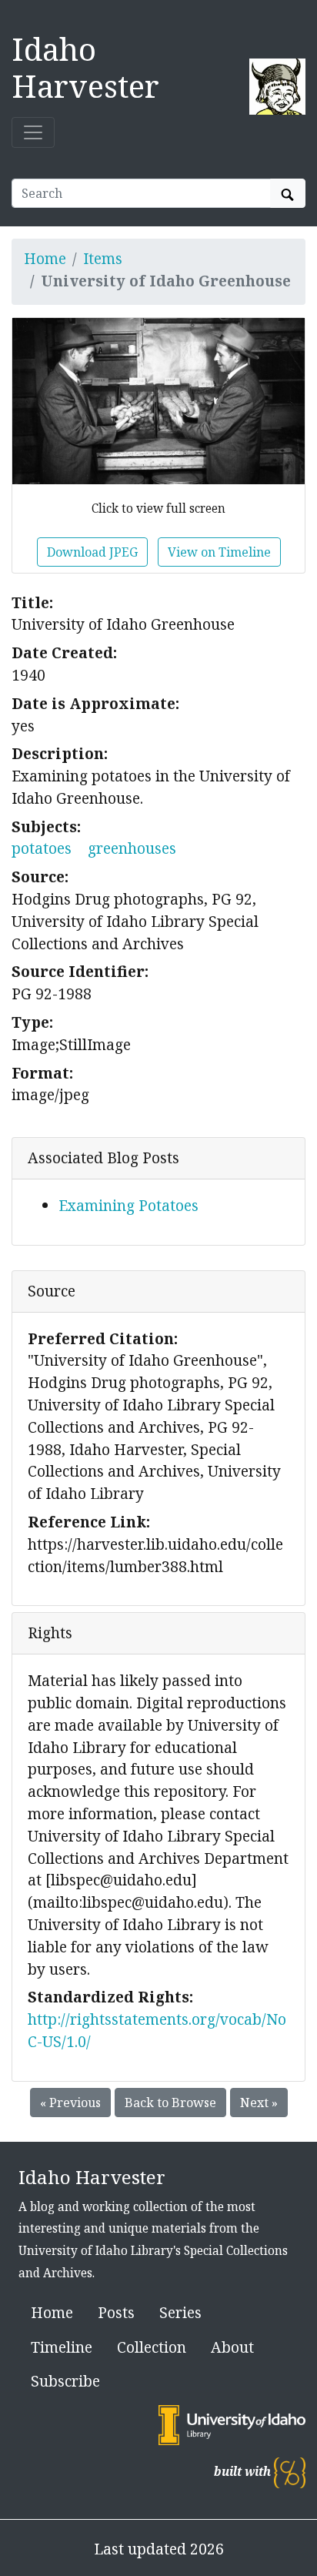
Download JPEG (92, 552)
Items (103, 258)
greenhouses (132, 848)
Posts (116, 2312)
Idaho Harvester (85, 67)
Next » (259, 2103)
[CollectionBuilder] (290, 2472)
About (232, 2347)
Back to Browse (170, 2103)
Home (45, 258)
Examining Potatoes (128, 1205)
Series (180, 2312)
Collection (152, 2347)
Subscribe (65, 2381)
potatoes (42, 848)
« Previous (70, 2103)
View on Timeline (219, 552)
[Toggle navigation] (33, 132)
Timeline (62, 2347)
